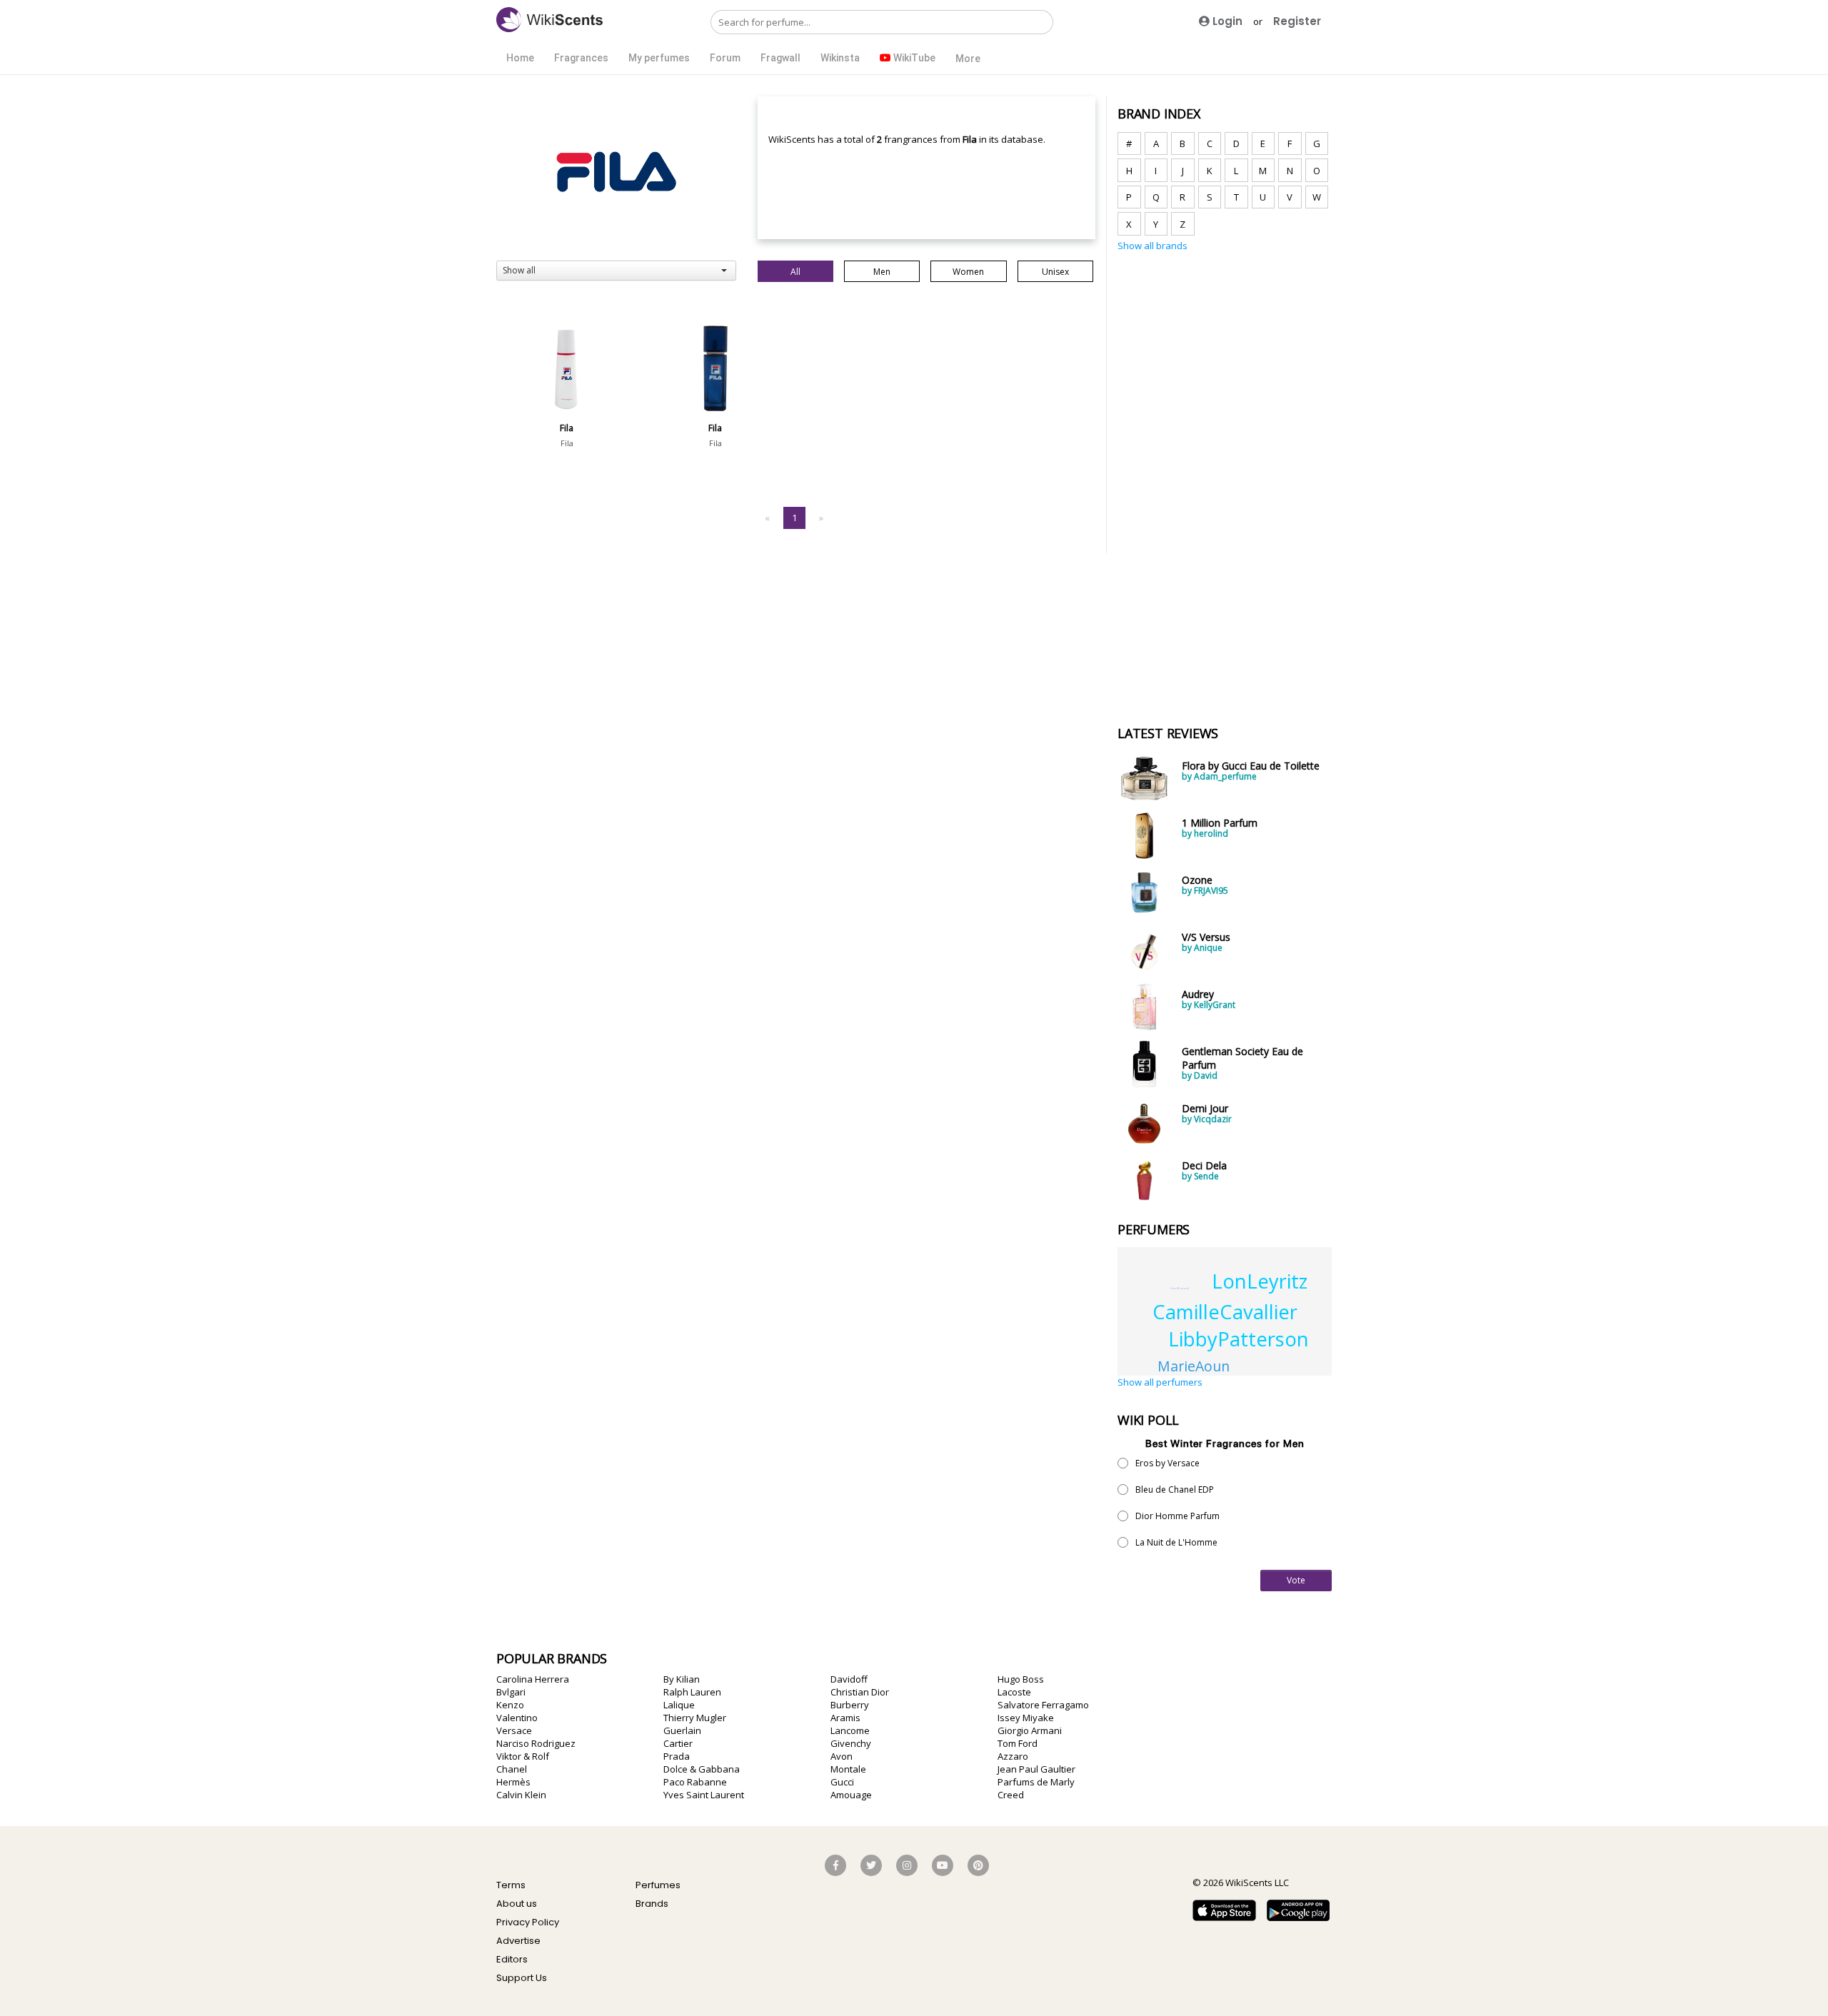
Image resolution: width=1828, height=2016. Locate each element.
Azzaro (1013, 1756)
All (795, 272)
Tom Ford (1018, 1743)
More (968, 59)
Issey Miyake (1026, 1718)
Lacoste (1014, 1692)
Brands (652, 1904)
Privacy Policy (528, 1922)
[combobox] (616, 271)
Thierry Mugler (695, 1718)
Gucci (842, 1782)
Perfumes (658, 1885)
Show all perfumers (1160, 1382)
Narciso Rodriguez (536, 1743)
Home (520, 58)
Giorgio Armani (1030, 1730)
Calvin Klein (521, 1795)
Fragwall (780, 58)
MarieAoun (1194, 1366)
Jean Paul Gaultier (1036, 1769)
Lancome (850, 1730)
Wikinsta (840, 58)
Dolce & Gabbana (702, 1769)
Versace (514, 1730)
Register (1297, 21)
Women (968, 272)
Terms (511, 1885)
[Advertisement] (1225, 480)
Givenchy (851, 1743)
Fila (567, 443)
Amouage (851, 1795)
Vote (1296, 1580)
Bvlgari (511, 1692)
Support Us (522, 1978)
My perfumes (659, 58)
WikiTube (913, 58)
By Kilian (682, 1679)
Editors (512, 1959)
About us (517, 1904)
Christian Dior (860, 1692)
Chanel (512, 1769)
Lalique (679, 1705)
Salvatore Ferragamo (1043, 1705)
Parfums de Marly (1036, 1782)
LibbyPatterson (1239, 1339)
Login (1226, 21)
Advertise (518, 1941)
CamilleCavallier (1225, 1312)
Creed (1011, 1795)
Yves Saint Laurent (704, 1795)
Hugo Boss (1021, 1679)
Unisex (1055, 272)
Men (882, 272)
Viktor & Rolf (523, 1756)
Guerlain (682, 1730)
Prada (677, 1756)
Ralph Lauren (692, 1692)
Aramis (845, 1718)
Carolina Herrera (533, 1679)
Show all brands (1152, 246)
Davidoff (849, 1679)
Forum (725, 58)
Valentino (517, 1718)
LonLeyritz (1260, 1281)
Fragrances (581, 58)
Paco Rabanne (695, 1782)
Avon (842, 1756)
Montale (848, 1769)
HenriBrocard (1180, 1288)
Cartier (678, 1743)
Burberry (850, 1705)
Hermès (513, 1782)
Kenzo (510, 1705)
